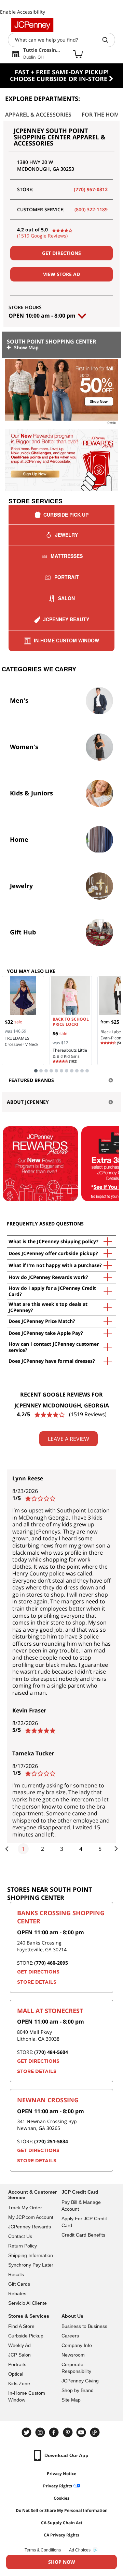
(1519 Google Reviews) (42, 236)
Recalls (16, 2274)
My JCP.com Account (31, 2217)
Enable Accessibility (23, 12)
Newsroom (73, 2355)
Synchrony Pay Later (31, 2265)
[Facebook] (55, 2432)
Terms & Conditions (43, 2550)
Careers (70, 2336)
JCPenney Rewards (30, 2227)
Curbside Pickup (26, 2336)
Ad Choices (80, 2550)
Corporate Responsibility (76, 2368)
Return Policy (23, 2246)
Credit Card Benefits (83, 2235)
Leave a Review (69, 1439)
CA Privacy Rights (61, 2535)
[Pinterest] (68, 2432)
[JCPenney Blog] (96, 2432)
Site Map (71, 2400)
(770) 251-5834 (51, 2141)
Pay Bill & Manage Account (81, 2206)
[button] (61, 426)
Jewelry (66, 535)
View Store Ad (61, 274)
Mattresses (67, 556)
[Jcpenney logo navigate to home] (32, 25)
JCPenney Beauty (66, 619)
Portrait (67, 577)
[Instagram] (41, 2432)
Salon (66, 598)
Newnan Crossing (48, 2100)
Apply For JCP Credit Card (84, 2222)
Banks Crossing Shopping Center (61, 1917)
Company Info (77, 2345)
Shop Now (62, 2562)
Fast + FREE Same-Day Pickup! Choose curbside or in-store (59, 75)
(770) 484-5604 (51, 2052)
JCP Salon (19, 2355)
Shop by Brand (78, 2390)
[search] (108, 40)
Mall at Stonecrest (50, 2011)
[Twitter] (27, 2432)
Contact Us (20, 2236)
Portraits (17, 2364)
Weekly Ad (19, 2345)
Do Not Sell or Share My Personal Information (62, 2510)
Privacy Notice (61, 2474)
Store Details (37, 1982)
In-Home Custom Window (66, 640)
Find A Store (21, 2326)
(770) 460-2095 (51, 1963)
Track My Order (25, 2208)
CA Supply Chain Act (62, 2523)
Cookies (61, 2498)
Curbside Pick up (66, 515)
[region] (61, 427)
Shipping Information (31, 2255)
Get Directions (61, 253)
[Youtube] (82, 2432)
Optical (16, 2374)
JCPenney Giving (80, 2381)
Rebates (17, 2293)
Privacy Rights (58, 2486)
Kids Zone (19, 2383)
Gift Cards (19, 2284)
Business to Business (84, 2326)
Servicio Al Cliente (28, 2303)
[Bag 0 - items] (78, 54)
